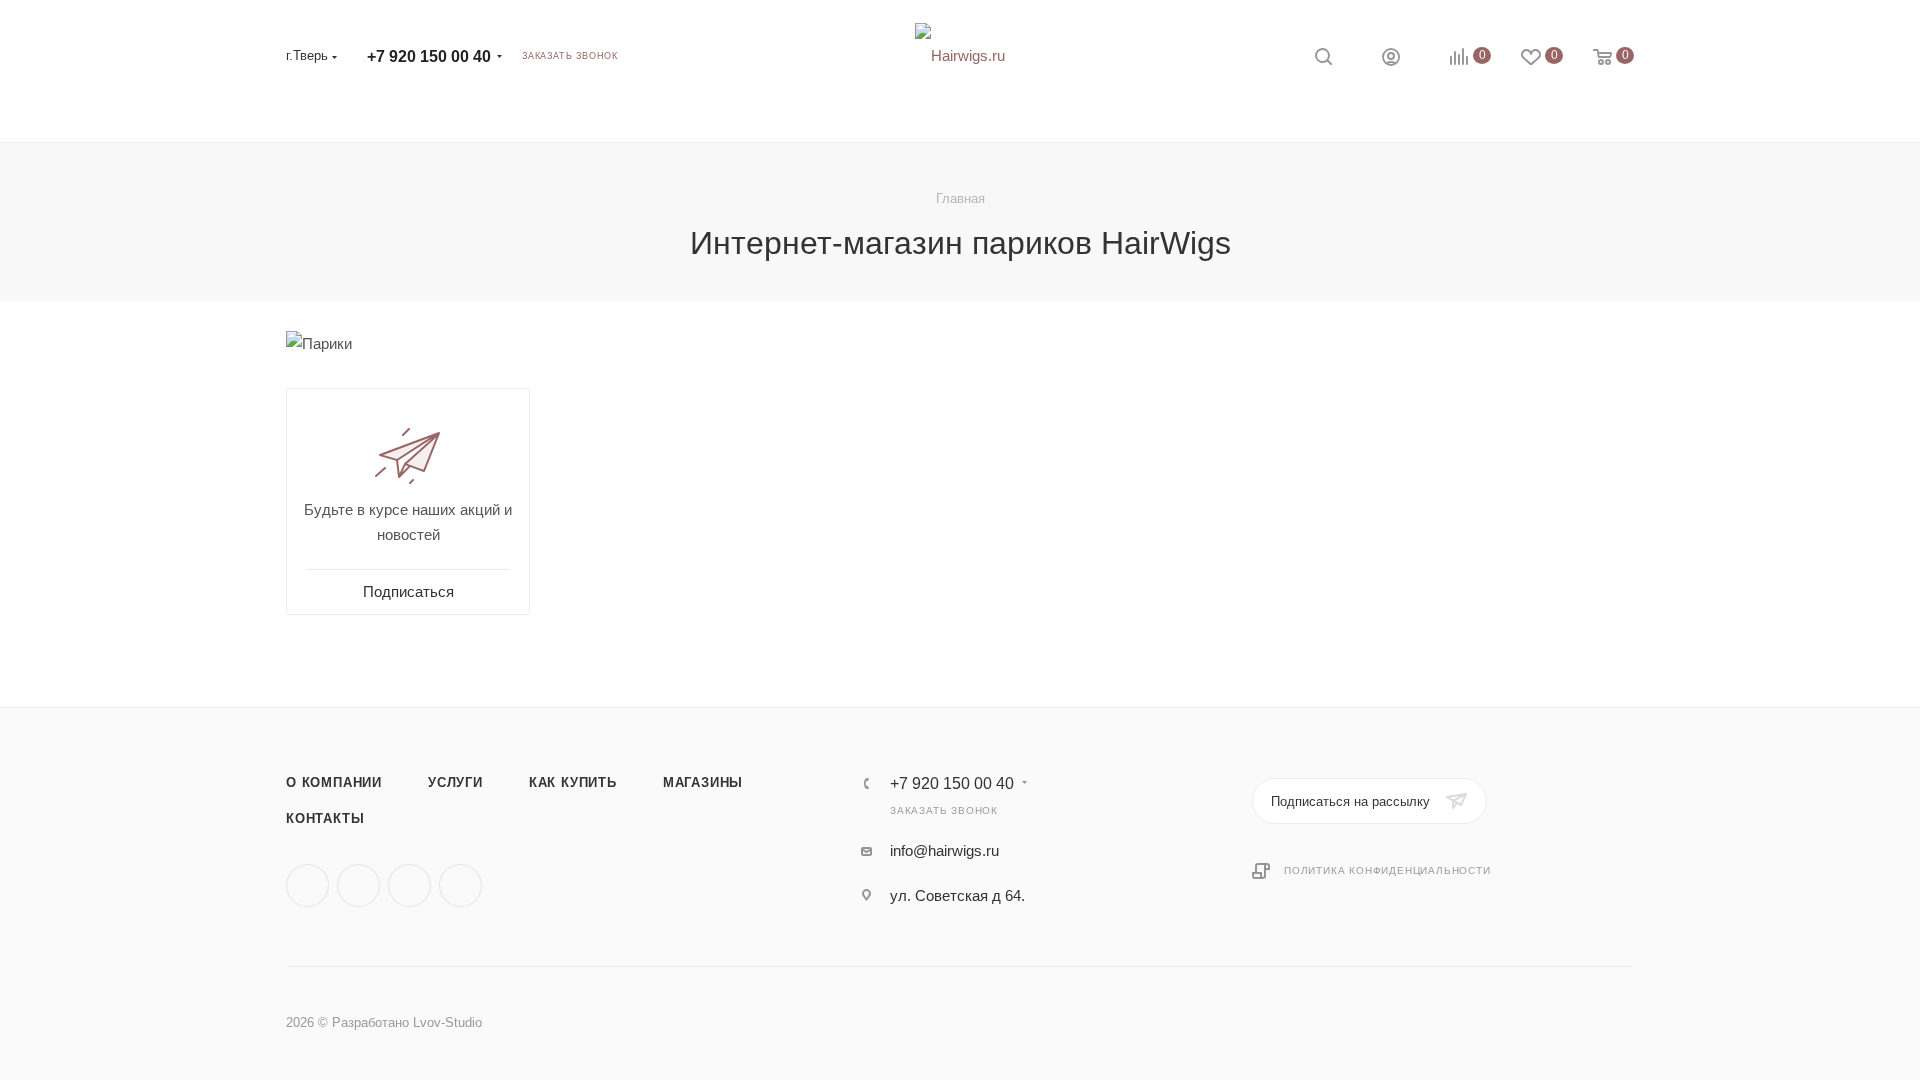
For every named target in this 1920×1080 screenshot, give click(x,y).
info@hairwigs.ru (944, 850)
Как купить (573, 782)
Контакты (325, 818)
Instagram (409, 885)
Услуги (455, 782)
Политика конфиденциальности (1387, 870)
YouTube (460, 885)
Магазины (703, 782)
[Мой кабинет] (1391, 59)
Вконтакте (307, 885)
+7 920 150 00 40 (429, 56)
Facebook (358, 885)
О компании (334, 782)
